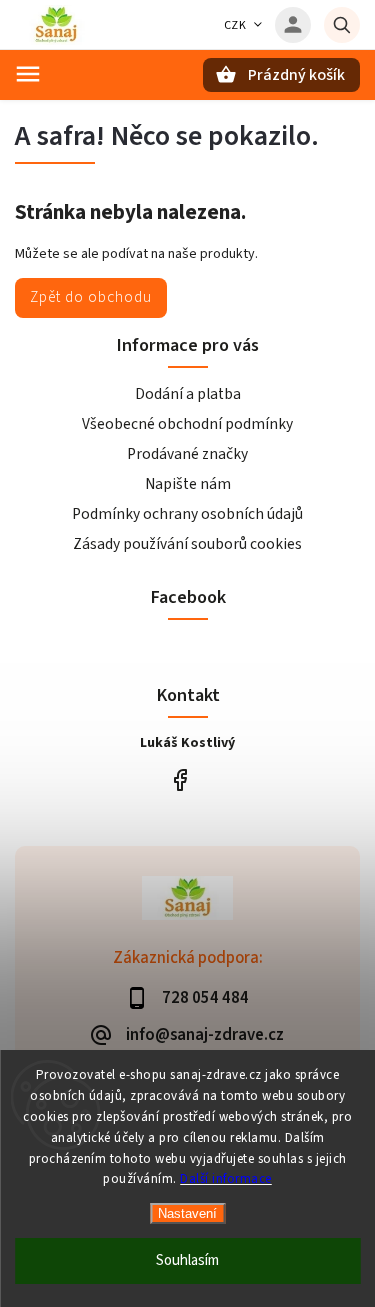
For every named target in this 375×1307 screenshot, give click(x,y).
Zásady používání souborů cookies (187, 544)
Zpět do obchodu (91, 297)
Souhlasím (187, 1260)
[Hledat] (342, 25)
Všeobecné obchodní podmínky (187, 424)
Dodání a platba (188, 394)
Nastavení (187, 1213)
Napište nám (188, 484)
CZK (235, 25)
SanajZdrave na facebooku (180, 779)
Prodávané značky (187, 454)
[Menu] (28, 74)
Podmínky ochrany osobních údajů (187, 514)
